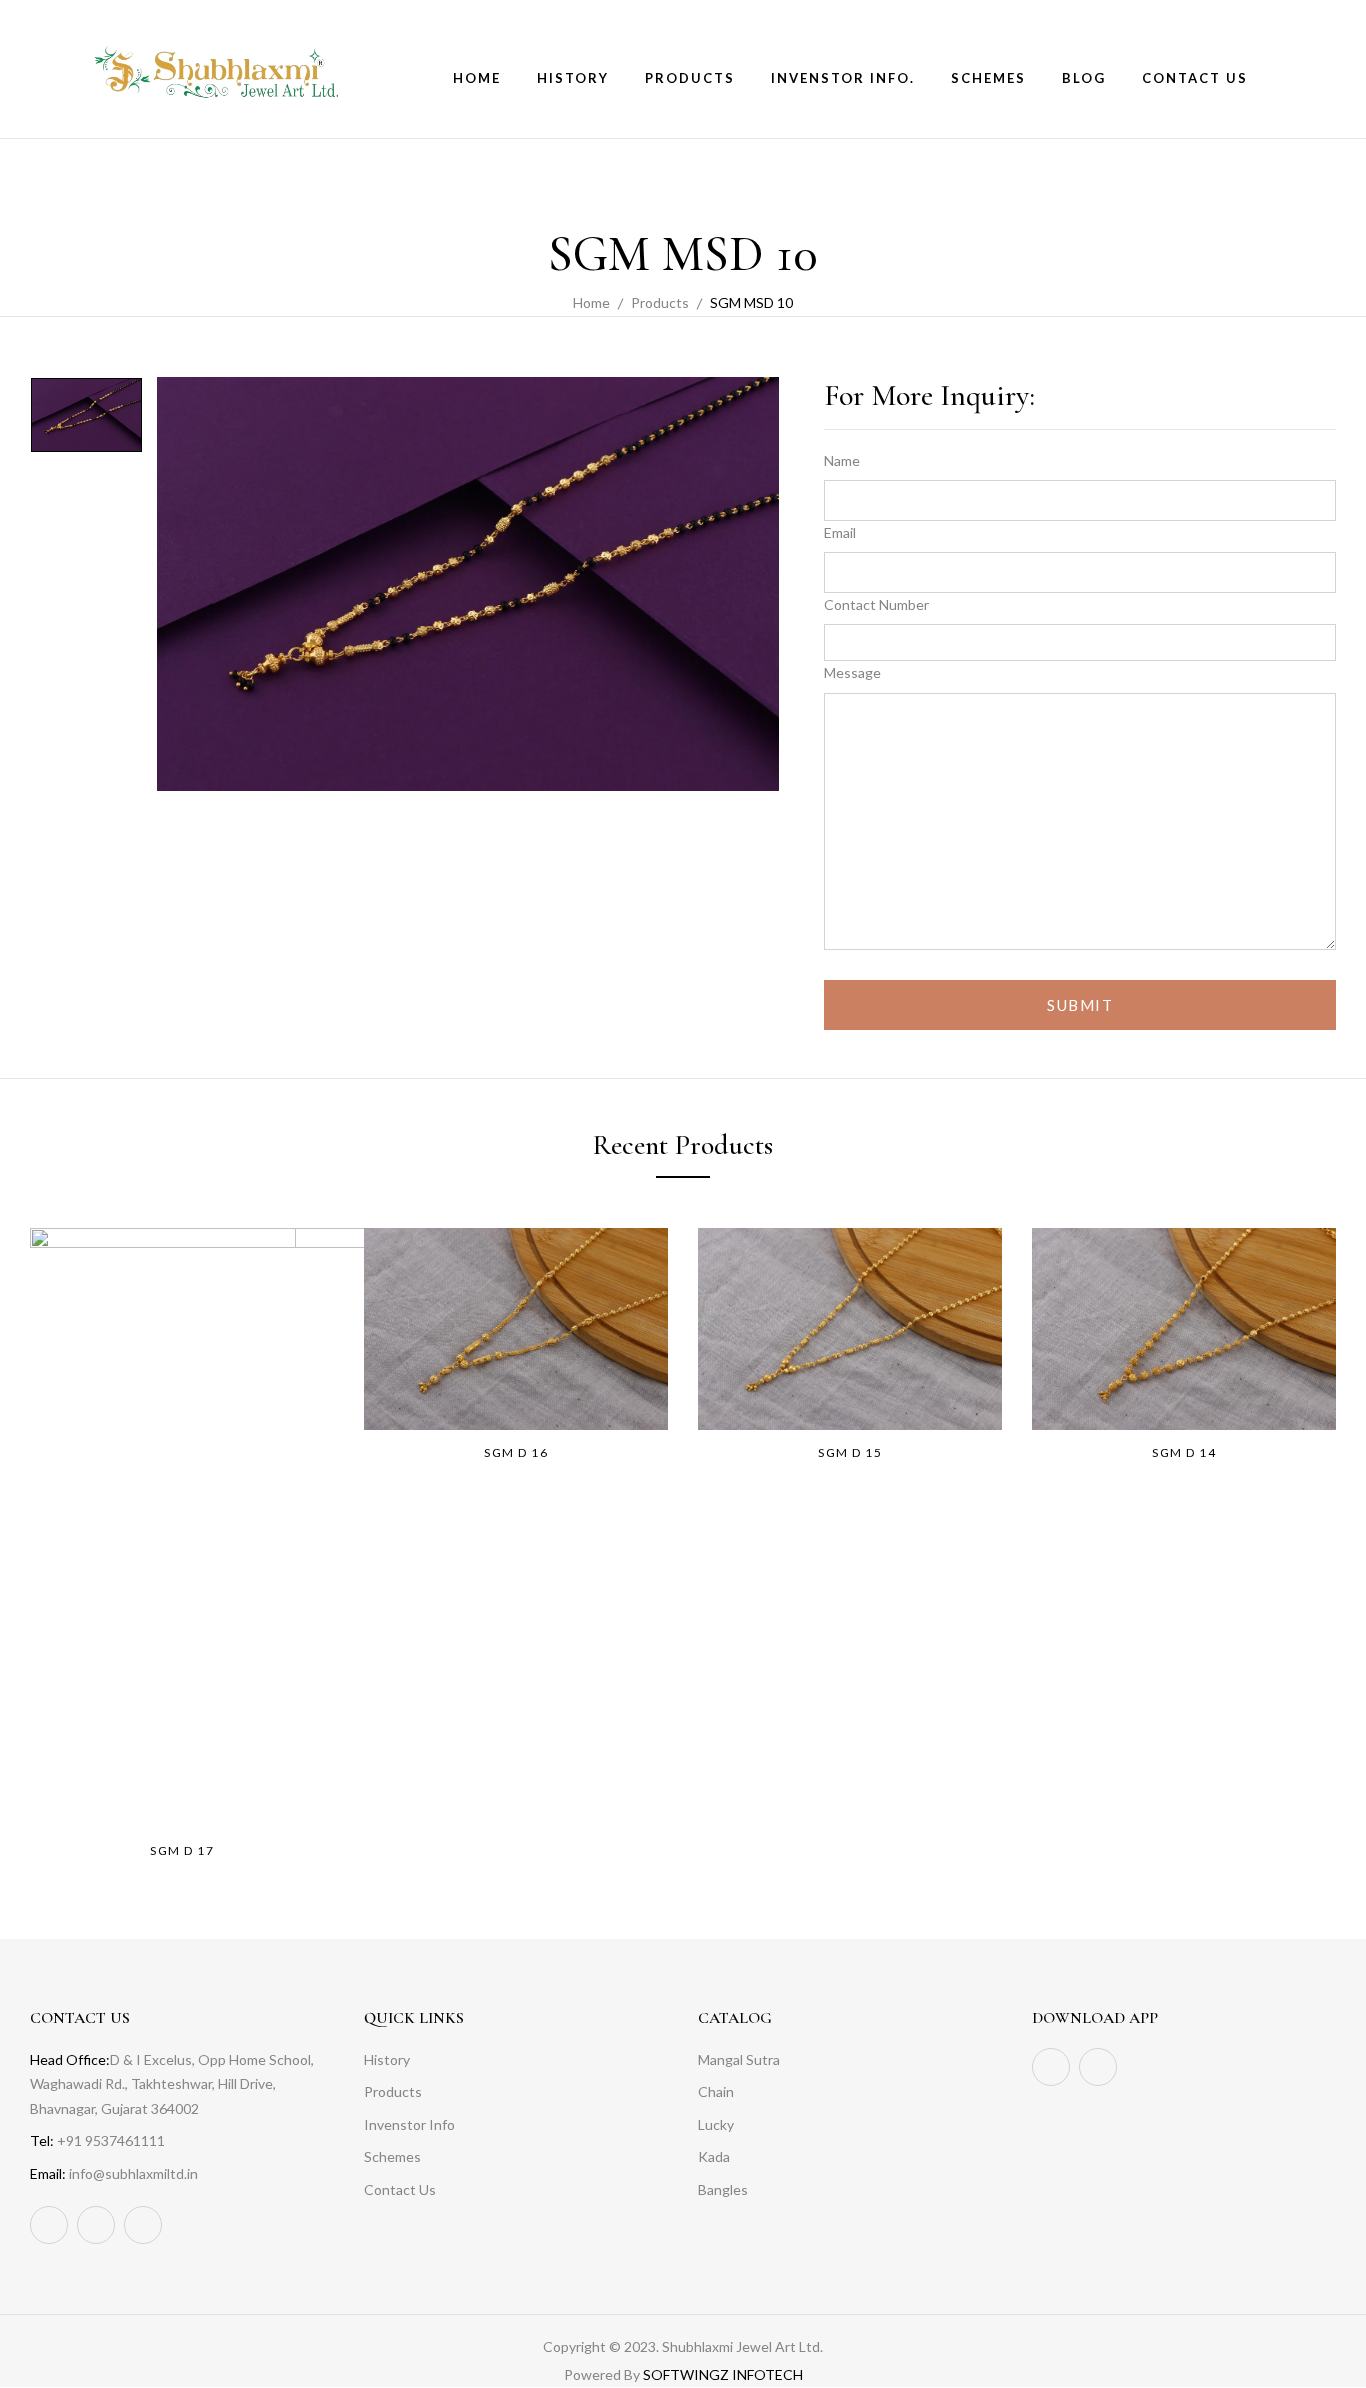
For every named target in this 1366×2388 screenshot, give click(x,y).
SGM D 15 (850, 1452)
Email (840, 532)
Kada (714, 2156)
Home (591, 302)
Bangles (723, 2189)
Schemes (392, 2156)
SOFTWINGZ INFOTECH (723, 2374)
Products (660, 302)
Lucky (716, 2124)
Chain (716, 2091)
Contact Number (876, 604)
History (387, 2059)
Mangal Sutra (739, 2059)
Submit (1080, 1005)
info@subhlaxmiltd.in (133, 2173)
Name (842, 460)
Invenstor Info (409, 2124)
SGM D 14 (1184, 1452)
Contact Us (400, 2189)
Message (852, 672)
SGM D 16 (516, 1452)
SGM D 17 (182, 1850)
